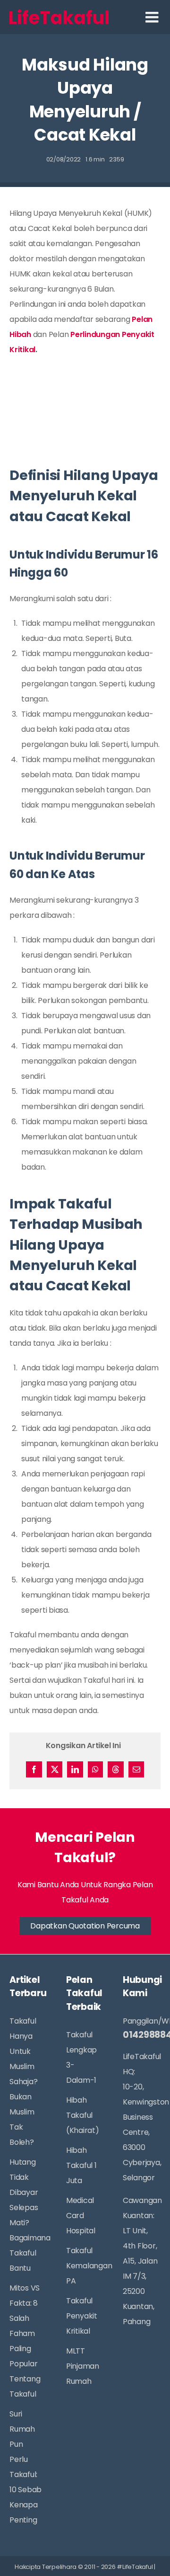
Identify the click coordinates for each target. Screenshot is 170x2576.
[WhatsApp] (95, 1769)
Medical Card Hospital (81, 2216)
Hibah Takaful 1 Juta (81, 2165)
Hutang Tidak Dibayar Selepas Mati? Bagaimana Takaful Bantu (26, 2215)
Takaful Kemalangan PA (83, 2266)
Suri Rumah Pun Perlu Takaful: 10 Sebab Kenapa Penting (25, 2467)
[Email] (136, 1769)
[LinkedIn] (75, 1769)
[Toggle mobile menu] (153, 17)
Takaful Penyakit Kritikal (82, 2316)
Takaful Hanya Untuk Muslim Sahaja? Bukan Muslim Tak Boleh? (23, 2082)
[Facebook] (34, 1769)
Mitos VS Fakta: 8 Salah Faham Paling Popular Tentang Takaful (25, 2341)
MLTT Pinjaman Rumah (83, 2366)
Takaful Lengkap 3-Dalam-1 (81, 2057)
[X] (55, 1769)
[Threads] (116, 1769)
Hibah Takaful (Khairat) (83, 2115)
